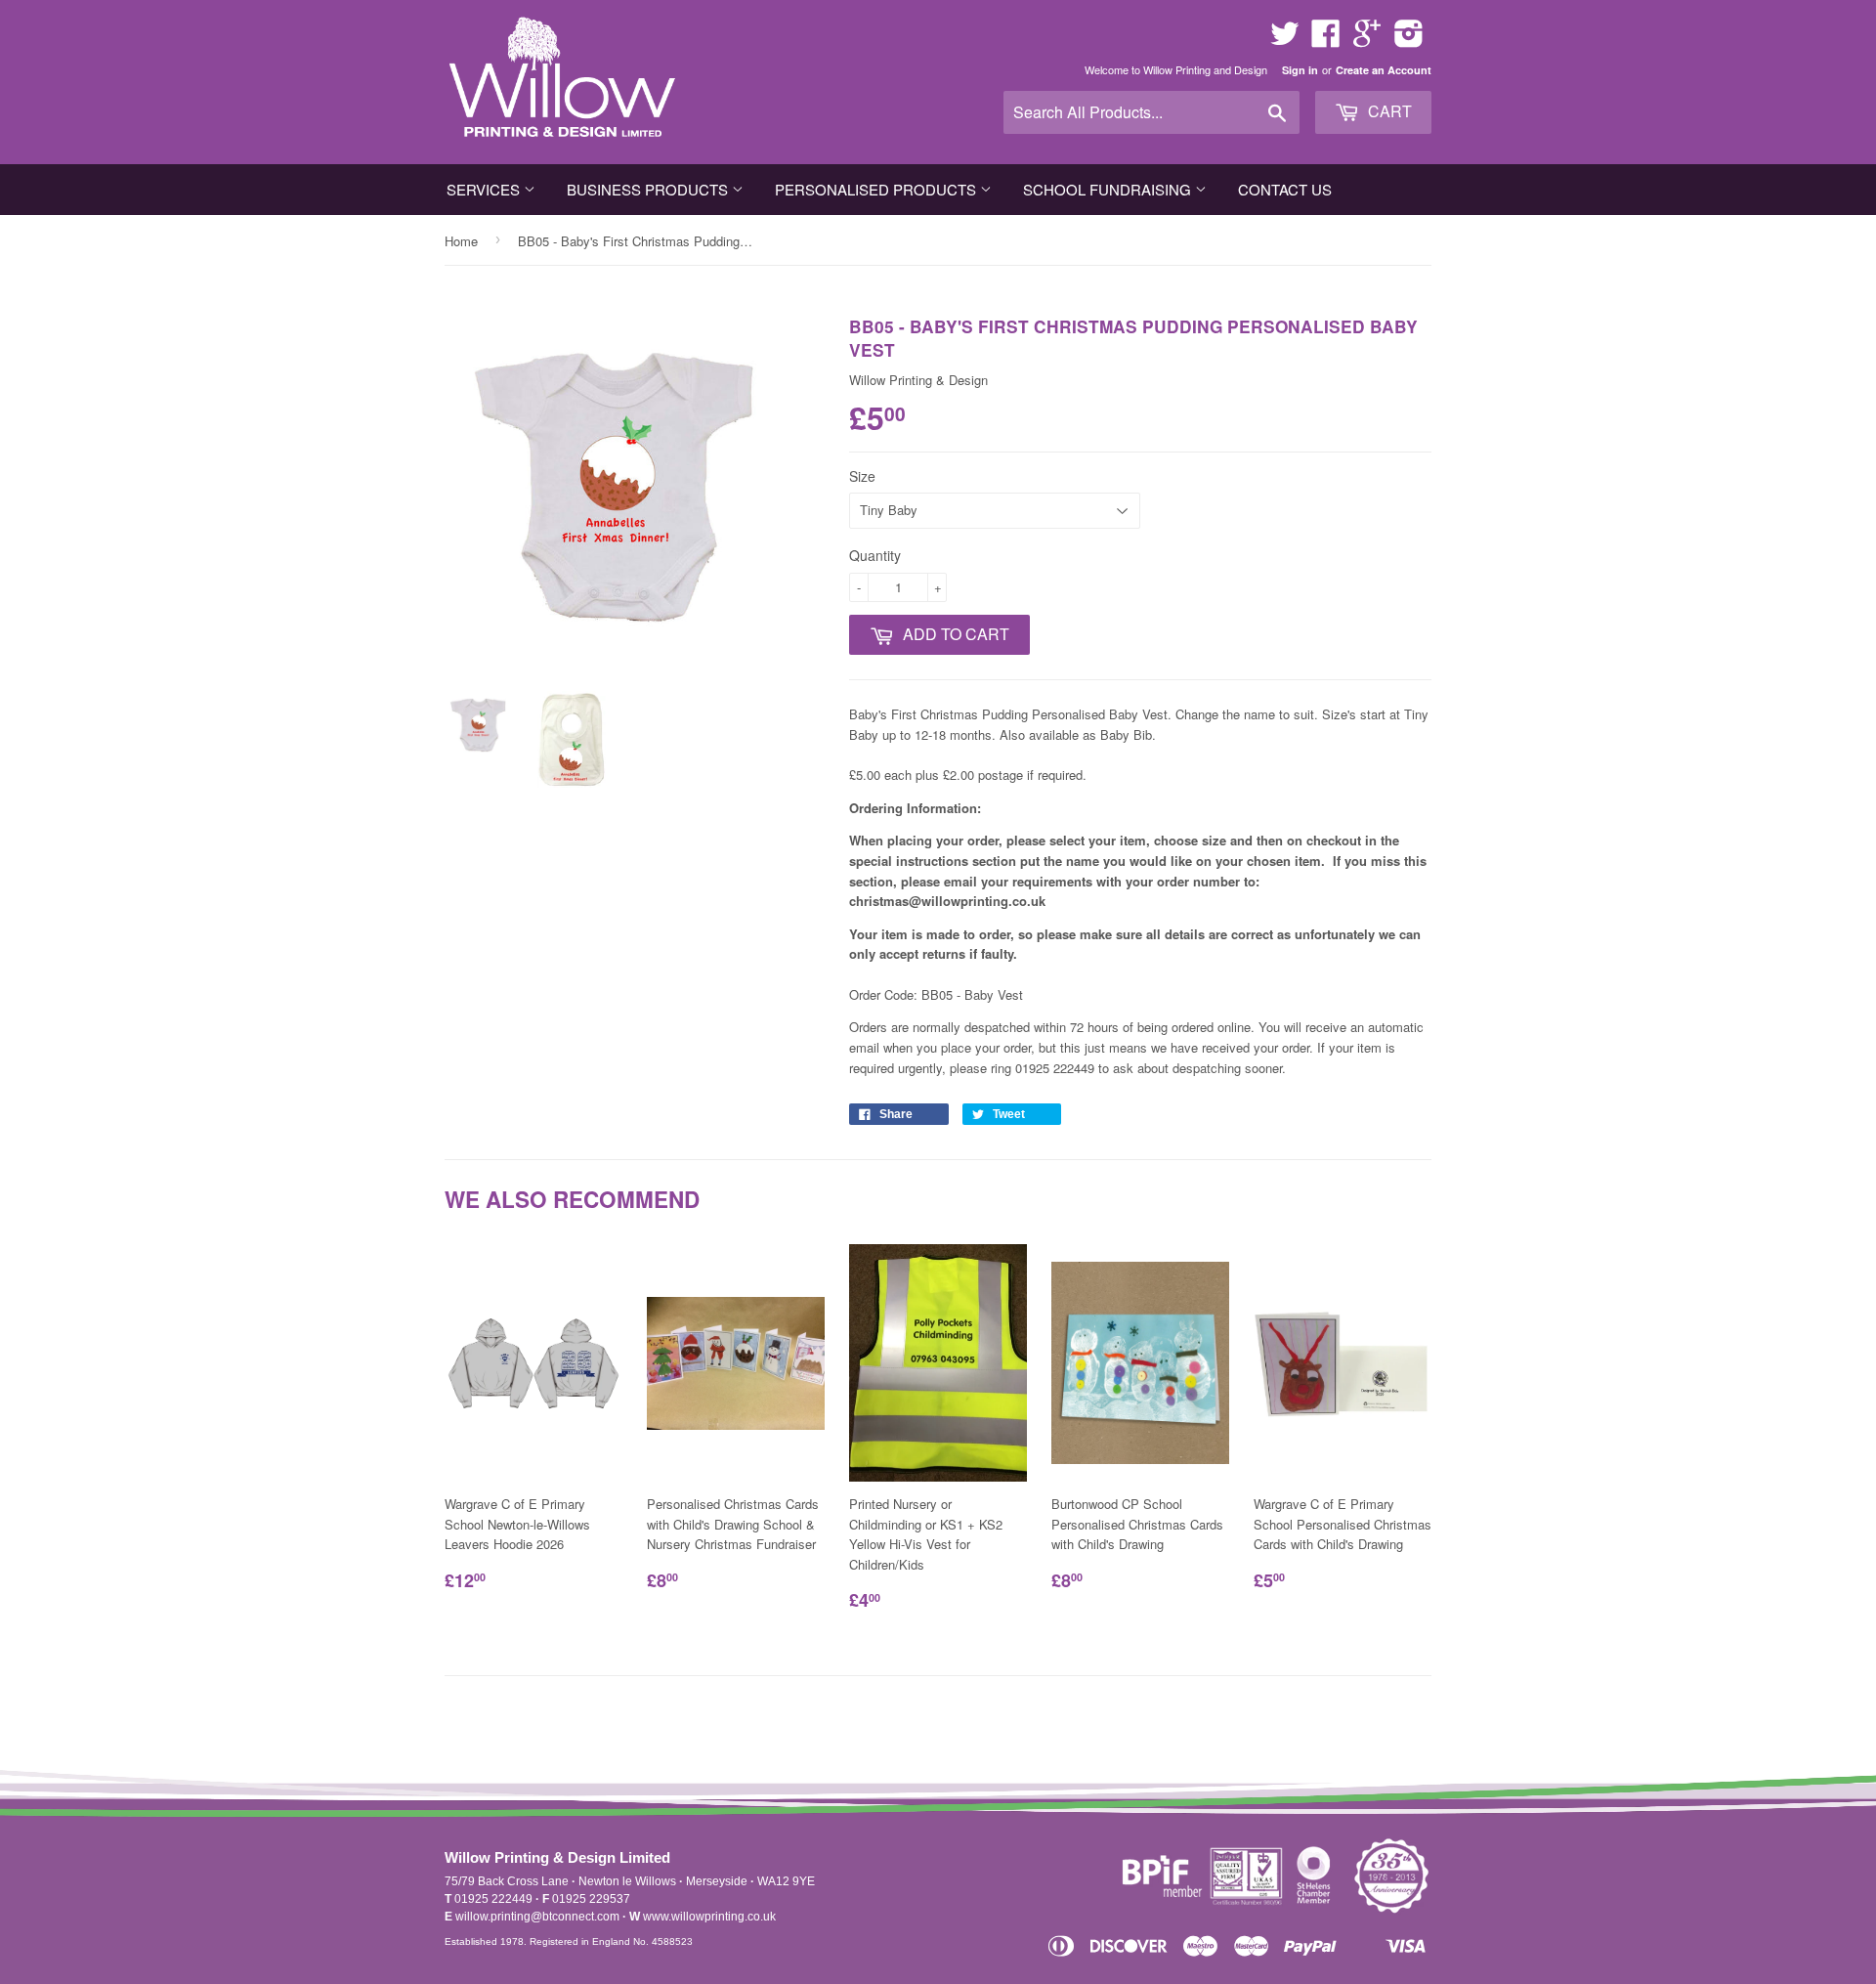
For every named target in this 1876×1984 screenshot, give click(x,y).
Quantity (875, 555)
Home (461, 241)
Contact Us (1285, 189)
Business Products (649, 189)
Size (862, 476)
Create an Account (1384, 70)
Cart (1388, 111)
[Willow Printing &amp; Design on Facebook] (1326, 40)
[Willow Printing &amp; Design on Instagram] (1409, 40)
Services (485, 189)
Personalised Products (877, 189)
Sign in (1300, 70)
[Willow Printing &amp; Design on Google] (1367, 40)
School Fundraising (1109, 189)
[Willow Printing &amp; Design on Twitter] (1285, 40)
